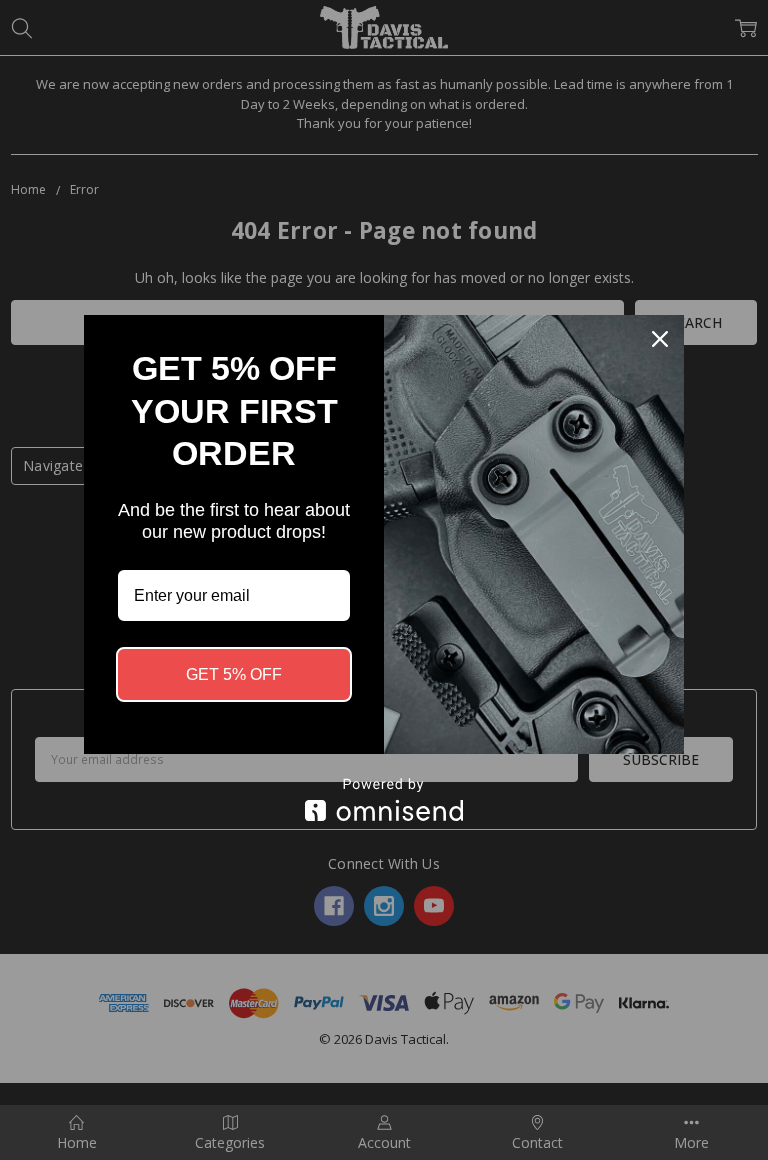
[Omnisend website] (384, 799)
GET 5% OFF (234, 674)
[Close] (660, 339)
